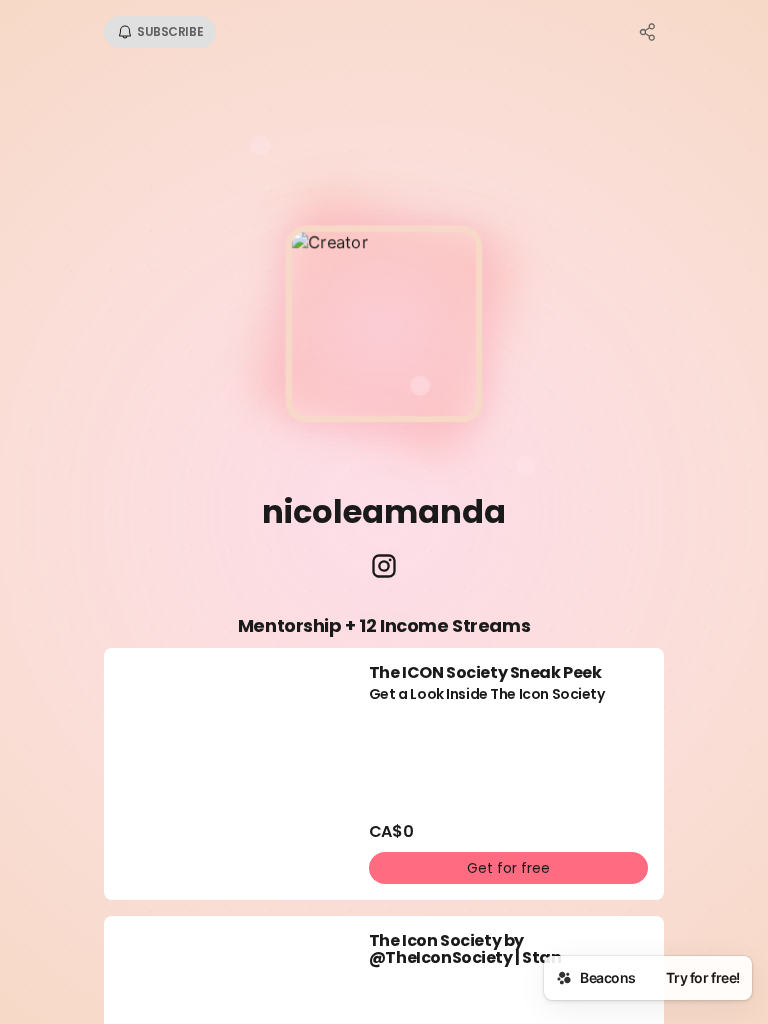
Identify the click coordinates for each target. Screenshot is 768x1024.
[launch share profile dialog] (648, 32)
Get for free (508, 868)
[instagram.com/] (384, 568)
